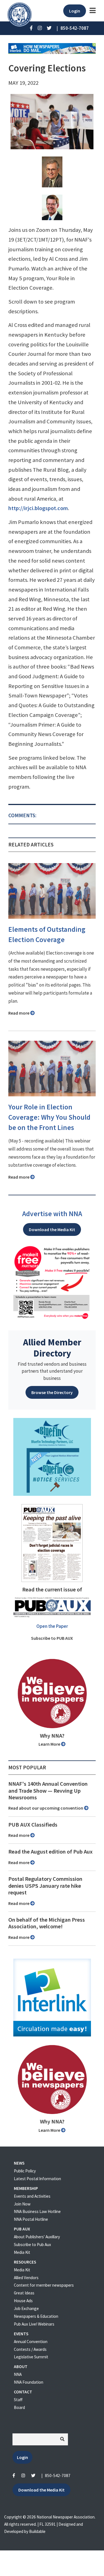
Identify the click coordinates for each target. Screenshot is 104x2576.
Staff (18, 2400)
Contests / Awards (30, 2349)
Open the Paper (52, 1626)
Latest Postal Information (37, 2179)
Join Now (22, 2204)
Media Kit (22, 2252)
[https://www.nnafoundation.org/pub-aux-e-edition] (52, 1542)
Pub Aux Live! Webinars (34, 2324)
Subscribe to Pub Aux (32, 2245)
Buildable (37, 2531)
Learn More (50, 1744)
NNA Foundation (29, 2382)
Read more (19, 1013)
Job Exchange (26, 2308)
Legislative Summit (31, 2357)
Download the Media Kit (52, 1229)
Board (19, 2407)
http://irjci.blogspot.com (38, 508)
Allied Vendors (26, 2278)
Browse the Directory (52, 1392)
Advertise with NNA (52, 1214)
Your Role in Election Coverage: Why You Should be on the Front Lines (49, 1117)
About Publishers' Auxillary (37, 2237)
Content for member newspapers (44, 2285)
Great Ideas (24, 2293)
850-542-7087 (58, 2476)
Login (75, 11)
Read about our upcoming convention (46, 1808)
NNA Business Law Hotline (37, 2211)
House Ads (23, 2301)
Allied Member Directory (52, 1348)
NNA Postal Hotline (31, 2219)
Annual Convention (31, 2342)
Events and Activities (32, 2196)
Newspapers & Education (36, 2316)
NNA (18, 2374)
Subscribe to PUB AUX (52, 1638)
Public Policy (25, 2171)
